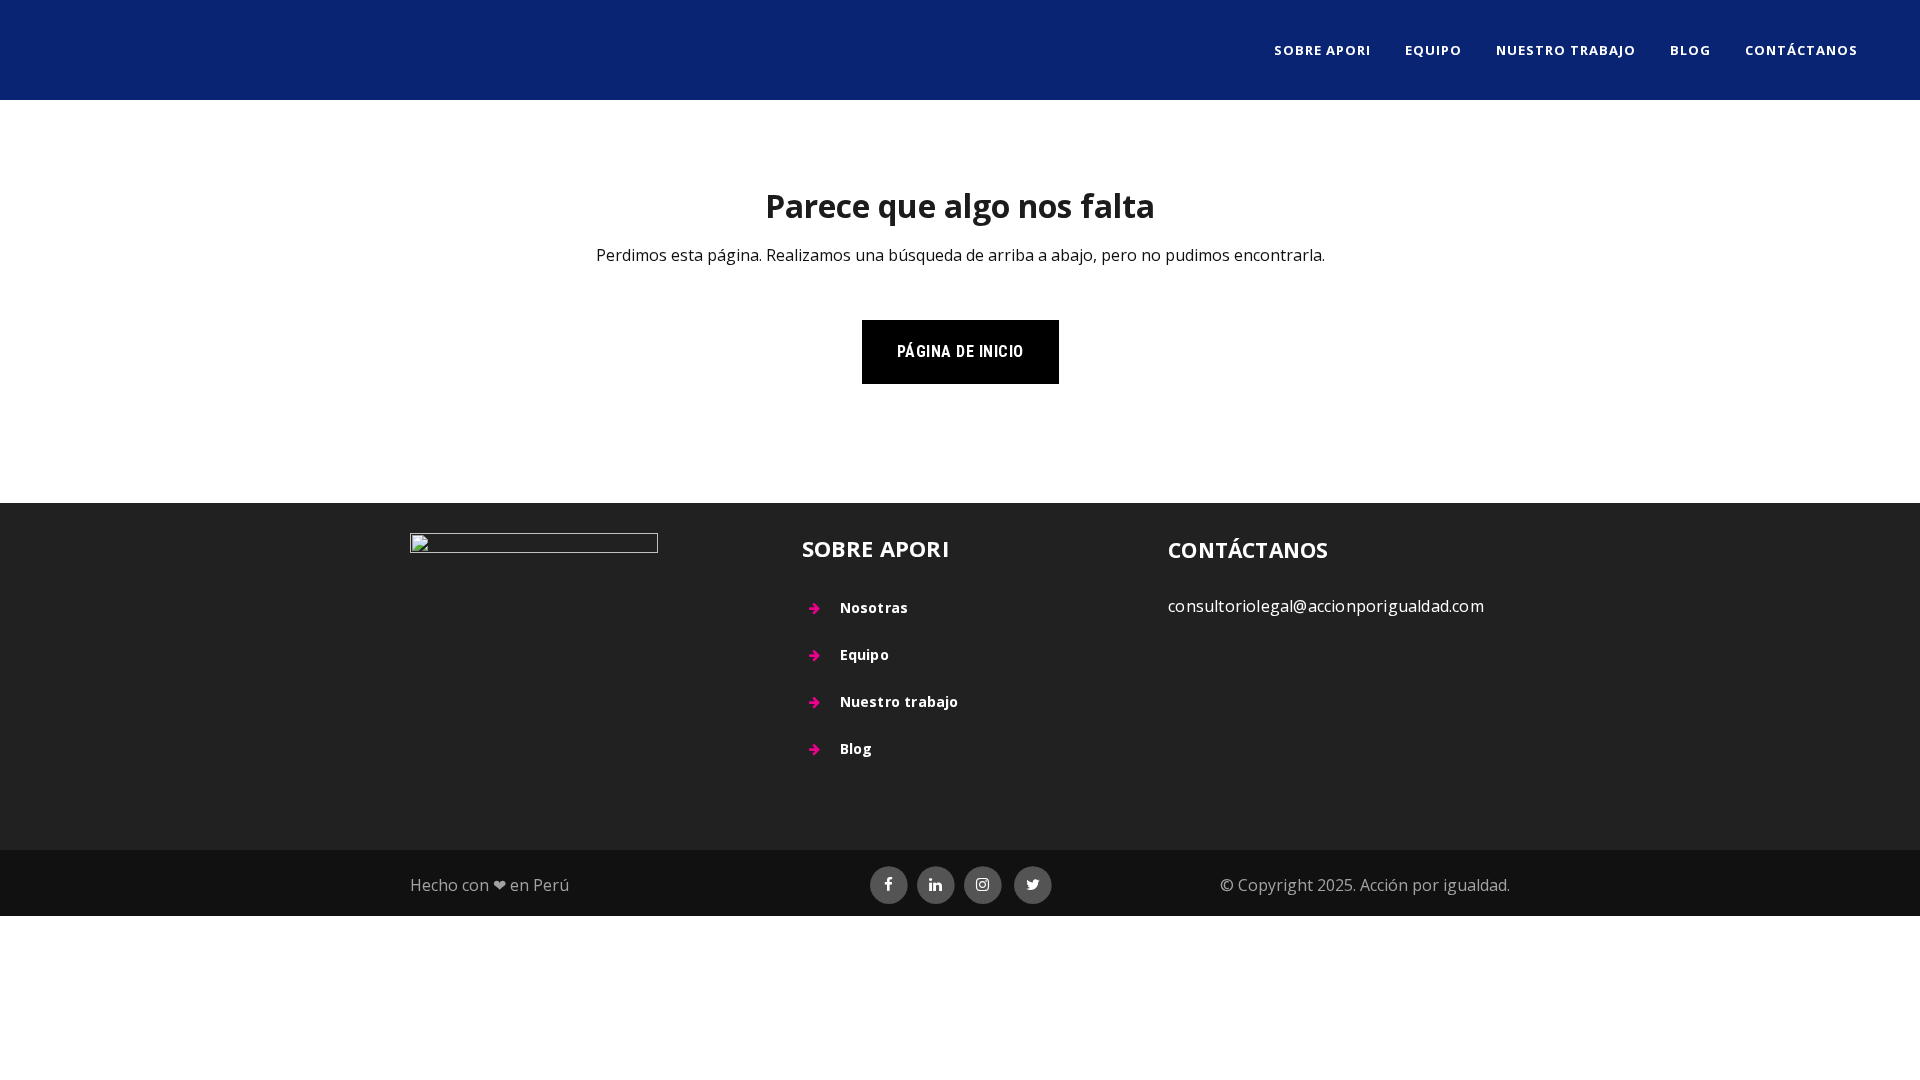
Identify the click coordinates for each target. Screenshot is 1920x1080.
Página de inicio (960, 351)
